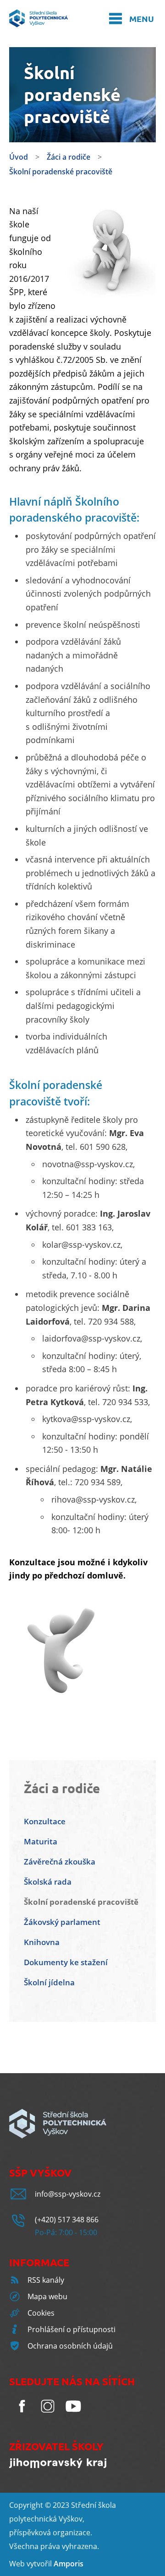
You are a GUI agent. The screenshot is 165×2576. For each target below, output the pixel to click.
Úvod (19, 157)
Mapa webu (47, 2296)
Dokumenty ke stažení (66, 1962)
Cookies (41, 2313)
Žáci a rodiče (69, 157)
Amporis (69, 2564)
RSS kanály (46, 2280)
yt (33, 2564)
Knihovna (42, 1942)
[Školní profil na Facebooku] (22, 2416)
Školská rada (48, 1882)
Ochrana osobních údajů (70, 2346)
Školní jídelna (49, 1982)
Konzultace (45, 1821)
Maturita (41, 1841)
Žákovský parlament (62, 1922)
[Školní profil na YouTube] (73, 2416)
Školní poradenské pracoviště (61, 172)
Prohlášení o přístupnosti (71, 2329)
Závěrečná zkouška (60, 1862)
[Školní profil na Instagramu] (48, 2416)
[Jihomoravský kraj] (58, 2465)
